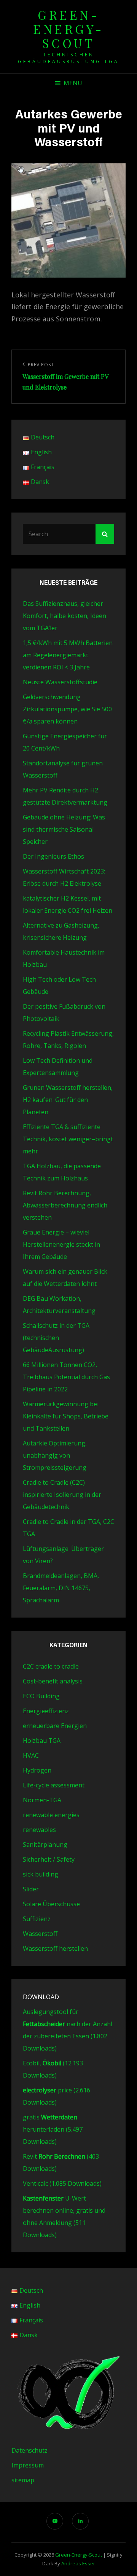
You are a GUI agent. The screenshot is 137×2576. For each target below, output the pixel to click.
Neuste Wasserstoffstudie (60, 682)
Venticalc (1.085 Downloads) (62, 2183)
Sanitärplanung (45, 1845)
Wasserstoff (40, 1934)
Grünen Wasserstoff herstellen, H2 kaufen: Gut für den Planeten (68, 1100)
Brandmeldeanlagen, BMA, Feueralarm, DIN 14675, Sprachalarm (61, 1588)
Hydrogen (37, 1770)
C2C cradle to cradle (51, 1666)
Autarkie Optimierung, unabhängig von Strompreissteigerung (55, 1455)
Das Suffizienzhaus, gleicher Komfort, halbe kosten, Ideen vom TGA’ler (65, 616)
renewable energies (51, 1815)
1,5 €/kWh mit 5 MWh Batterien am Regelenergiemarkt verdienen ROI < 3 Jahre (68, 655)
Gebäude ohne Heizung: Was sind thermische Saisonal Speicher (64, 829)
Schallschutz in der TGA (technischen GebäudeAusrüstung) (56, 1338)
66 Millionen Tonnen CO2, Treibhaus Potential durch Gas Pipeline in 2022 (66, 1377)
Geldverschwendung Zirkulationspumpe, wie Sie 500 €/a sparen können (67, 709)
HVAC (31, 1755)
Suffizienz (37, 1919)
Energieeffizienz (46, 1711)
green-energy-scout (68, 29)
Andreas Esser (78, 2563)
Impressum (28, 2465)
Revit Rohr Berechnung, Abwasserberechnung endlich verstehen (65, 1205)
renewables (39, 1830)
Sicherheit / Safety (49, 1859)
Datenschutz (29, 2450)
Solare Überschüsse (51, 1904)
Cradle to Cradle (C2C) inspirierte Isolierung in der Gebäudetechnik (62, 1495)
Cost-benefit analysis (53, 1681)
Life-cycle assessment (54, 1785)
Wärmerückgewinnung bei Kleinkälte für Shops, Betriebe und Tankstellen (66, 1416)
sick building (41, 1874)
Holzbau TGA (42, 1741)
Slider (31, 1889)
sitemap (23, 2480)
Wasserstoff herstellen (55, 1948)
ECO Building (41, 1696)
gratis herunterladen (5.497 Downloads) (53, 2129)
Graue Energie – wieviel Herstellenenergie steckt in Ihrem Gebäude (61, 1244)
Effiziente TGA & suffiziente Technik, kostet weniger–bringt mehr (68, 1139)
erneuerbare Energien (55, 1726)
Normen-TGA (42, 1800)
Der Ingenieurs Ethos (53, 856)
